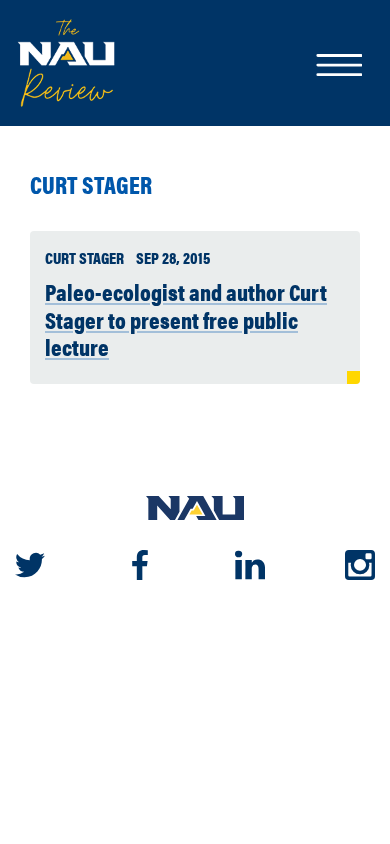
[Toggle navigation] (338, 67)
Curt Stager (91, 184)
